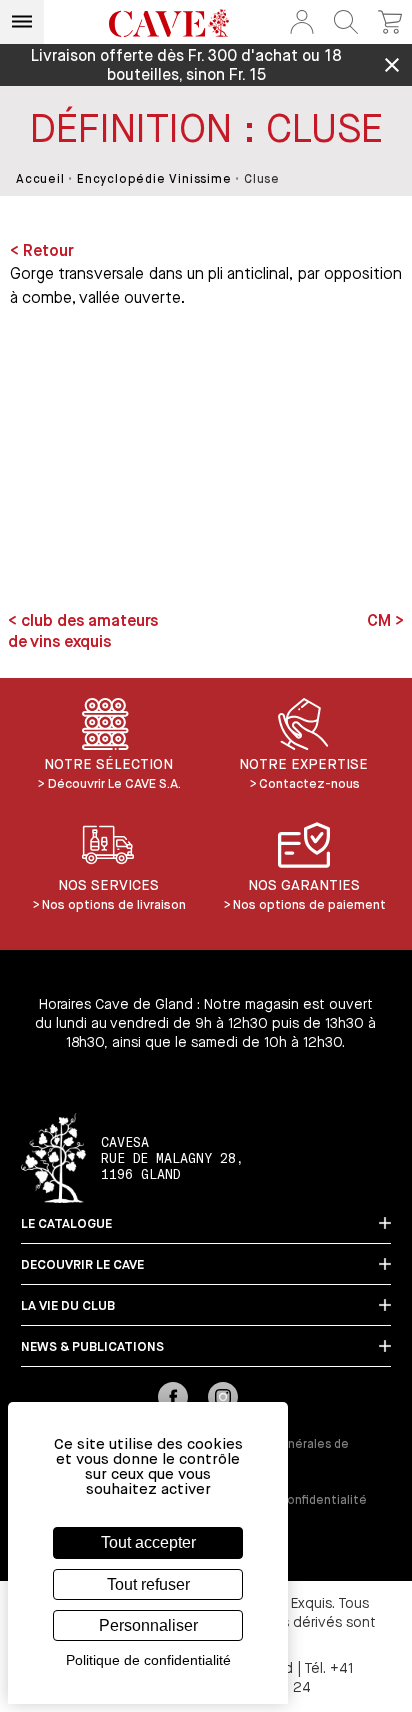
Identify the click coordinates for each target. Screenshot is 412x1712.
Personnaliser (148, 1625)
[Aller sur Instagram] (223, 1399)
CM (381, 622)
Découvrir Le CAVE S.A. (114, 784)
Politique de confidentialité (286, 1501)
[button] (302, 22)
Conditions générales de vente (277, 1452)
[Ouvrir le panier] (390, 22)
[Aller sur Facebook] (173, 1399)
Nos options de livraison (114, 905)
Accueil (40, 180)
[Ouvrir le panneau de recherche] (346, 22)
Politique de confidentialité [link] (148, 1660)
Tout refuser (148, 1584)
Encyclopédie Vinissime (154, 180)
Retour (48, 252)
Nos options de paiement (309, 905)
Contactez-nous (309, 784)
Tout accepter (148, 1542)
